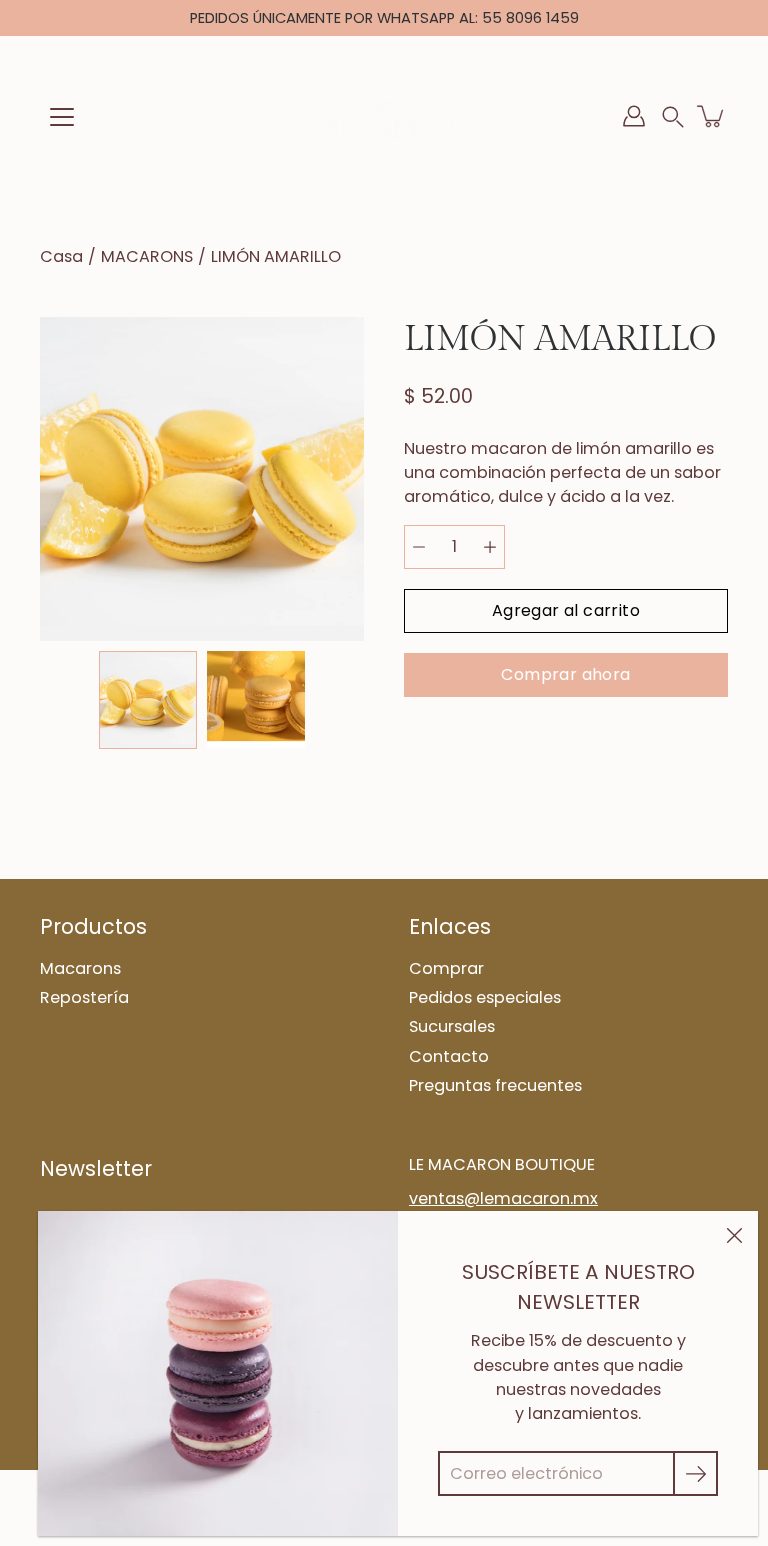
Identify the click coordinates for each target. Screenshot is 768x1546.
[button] (673, 116)
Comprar (446, 968)
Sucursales (452, 1026)
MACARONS (147, 256)
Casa (61, 256)
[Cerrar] (734, 1235)
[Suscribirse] (695, 1473)
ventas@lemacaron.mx (503, 1198)
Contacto (449, 1056)
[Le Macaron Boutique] (384, 116)
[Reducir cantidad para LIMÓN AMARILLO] (419, 547)
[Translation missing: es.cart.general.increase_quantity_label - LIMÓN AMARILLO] (490, 547)
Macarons (80, 968)
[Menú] (62, 117)
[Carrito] (712, 116)
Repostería (84, 997)
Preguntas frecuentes (495, 1085)
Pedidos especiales (485, 997)
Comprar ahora (565, 674)
